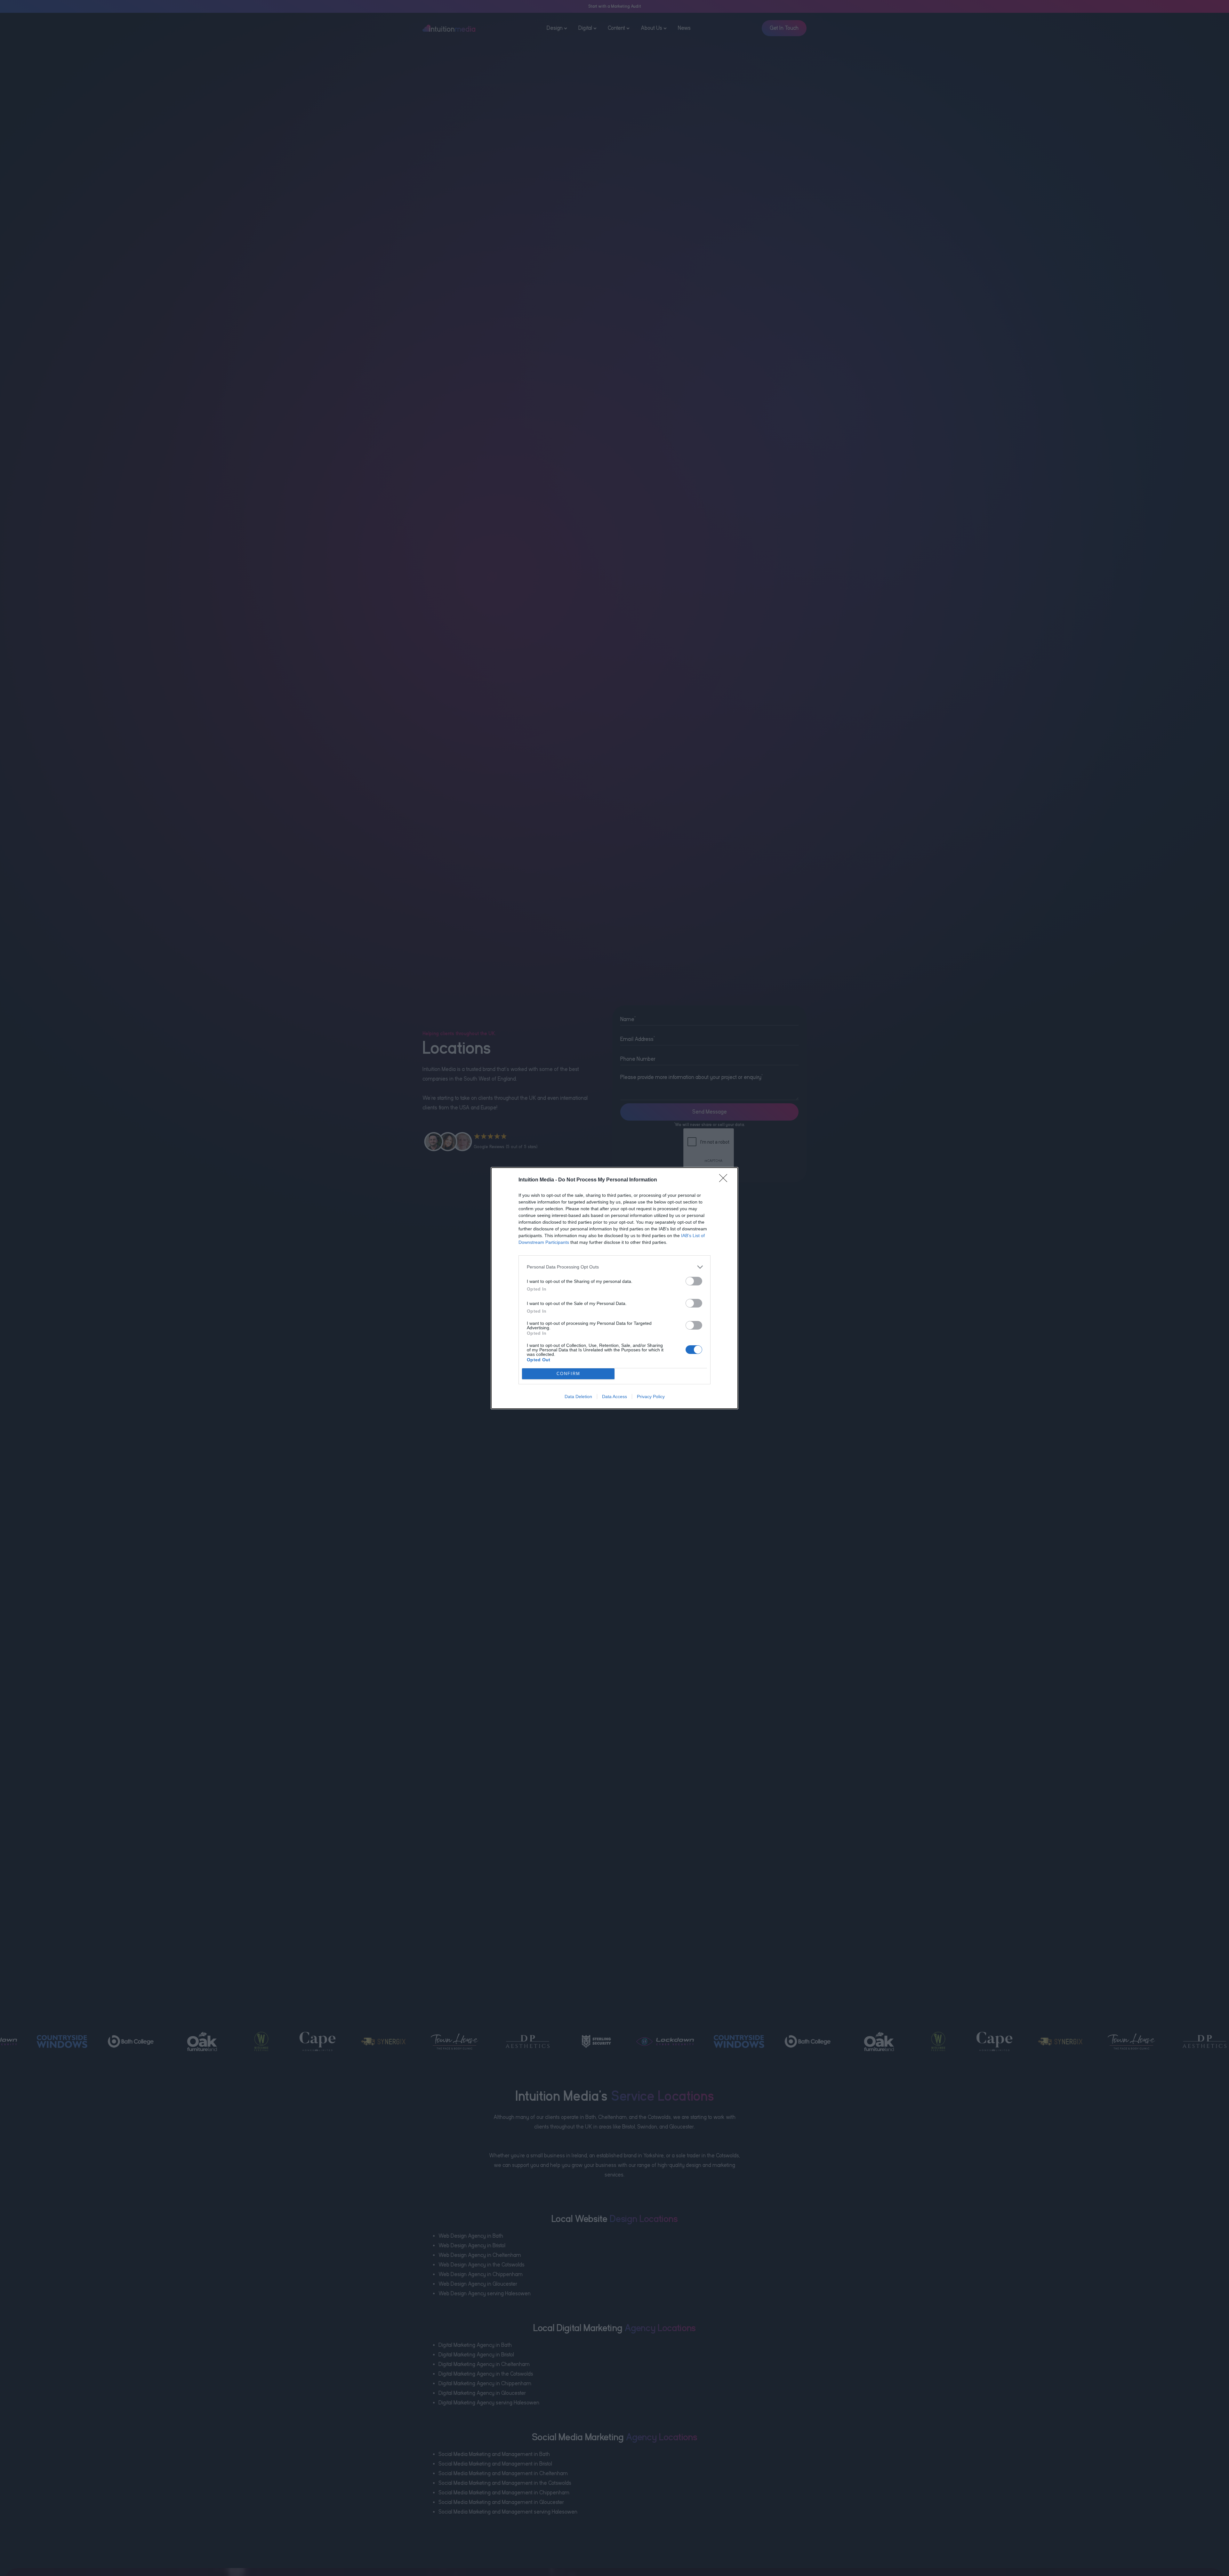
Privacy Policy (651, 1397)
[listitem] (614, 1267)
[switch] (694, 1281)
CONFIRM (568, 1374)
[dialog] (614, 1288)
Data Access (614, 1397)
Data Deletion (578, 1397)
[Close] (725, 1180)
